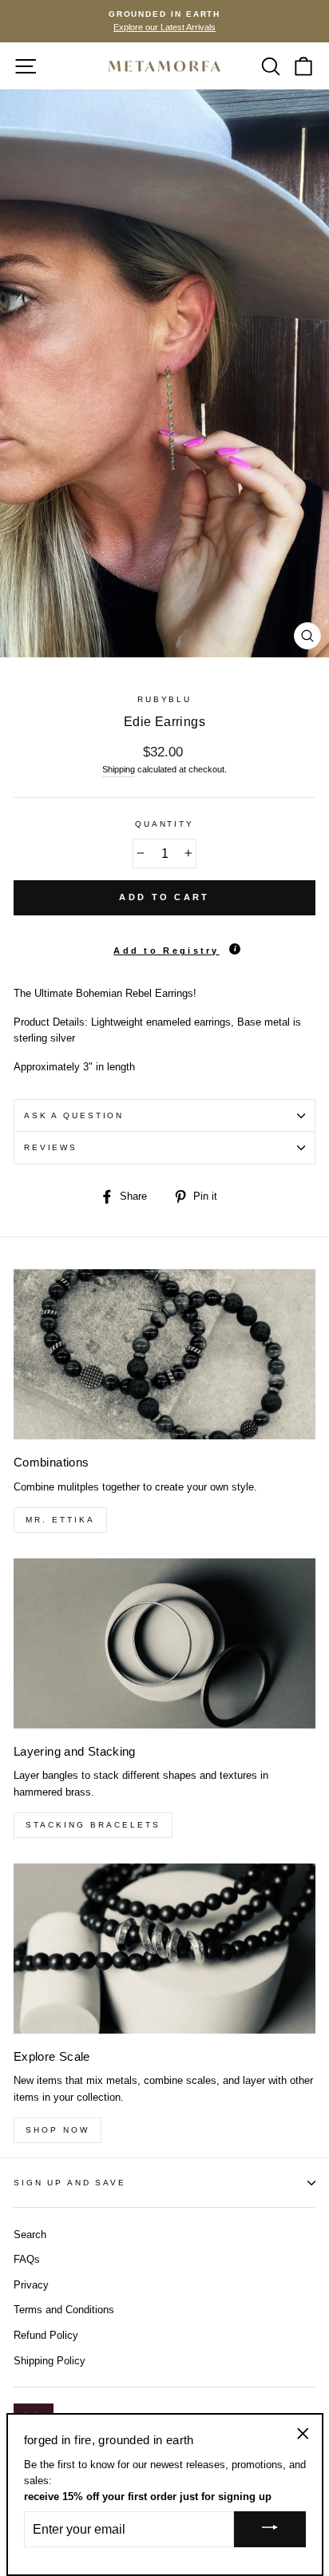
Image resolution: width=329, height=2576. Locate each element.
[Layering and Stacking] (164, 1643)
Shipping (119, 769)
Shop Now (57, 2130)
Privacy (31, 2285)
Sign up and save (70, 2183)
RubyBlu (164, 699)
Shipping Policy (50, 2361)
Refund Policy (46, 2335)
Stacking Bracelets (93, 1825)
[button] (164, 945)
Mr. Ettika (60, 1520)
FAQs (27, 2259)
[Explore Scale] (164, 1949)
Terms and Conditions (64, 2310)
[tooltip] (235, 949)
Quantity (164, 824)
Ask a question (74, 1115)
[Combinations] (164, 1354)
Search (30, 2235)
